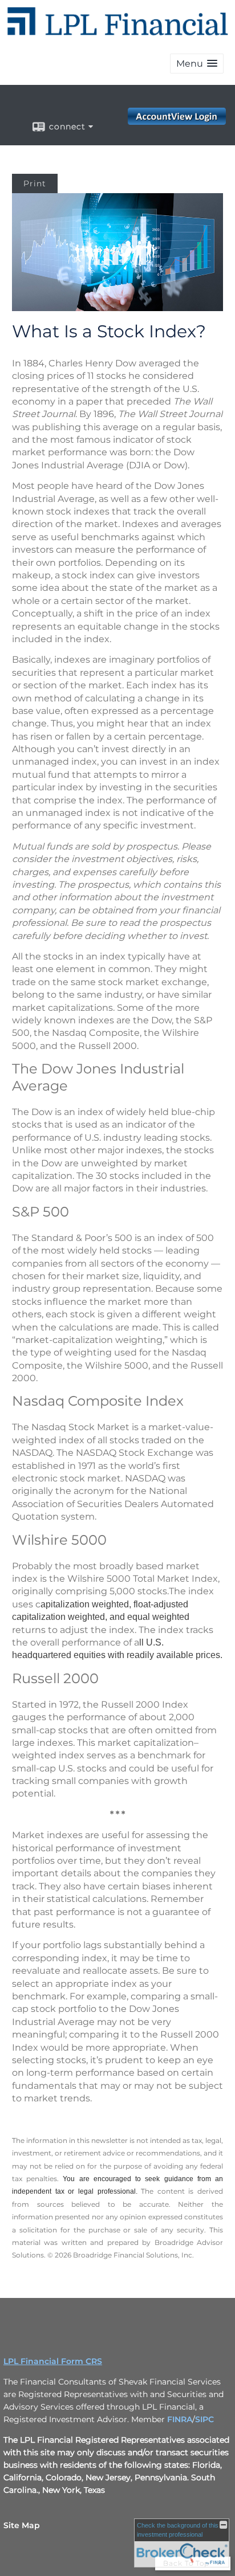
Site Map (22, 2525)
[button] (197, 64)
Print (35, 183)
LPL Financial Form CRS (53, 2361)
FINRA (180, 2419)
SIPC (204, 2419)
